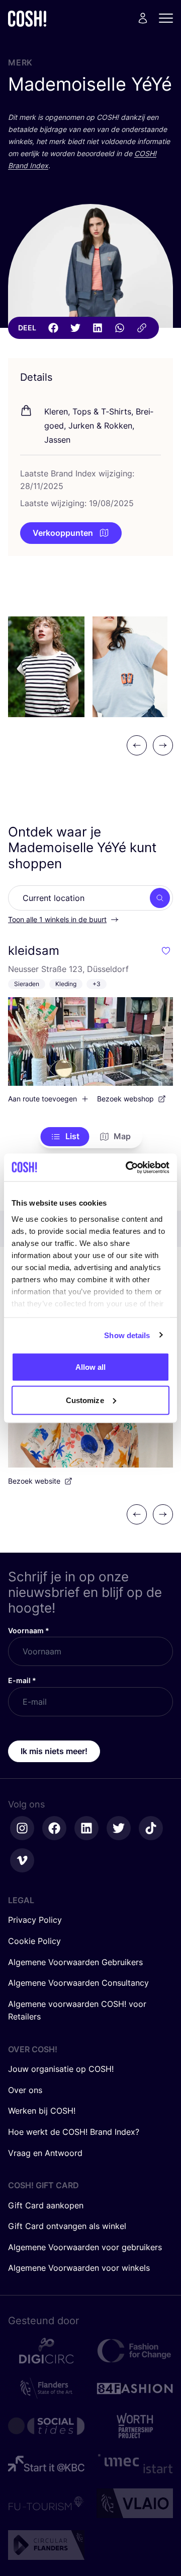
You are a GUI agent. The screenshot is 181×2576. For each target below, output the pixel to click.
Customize (85, 1400)
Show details (127, 1335)
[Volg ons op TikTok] (151, 1828)
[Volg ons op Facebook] (54, 1828)
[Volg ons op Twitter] (119, 1828)
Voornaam (29, 1630)
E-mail (22, 1680)
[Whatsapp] (120, 328)
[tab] (65, 1137)
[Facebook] (53, 328)
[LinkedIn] (98, 328)
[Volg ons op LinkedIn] (86, 1828)
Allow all (91, 1367)
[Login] (143, 18)
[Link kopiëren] (142, 328)
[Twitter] (75, 328)
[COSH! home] (27, 18)
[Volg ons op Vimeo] (22, 1860)
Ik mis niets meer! (54, 1751)
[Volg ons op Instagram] (22, 1828)
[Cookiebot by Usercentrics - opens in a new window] (128, 1167)
